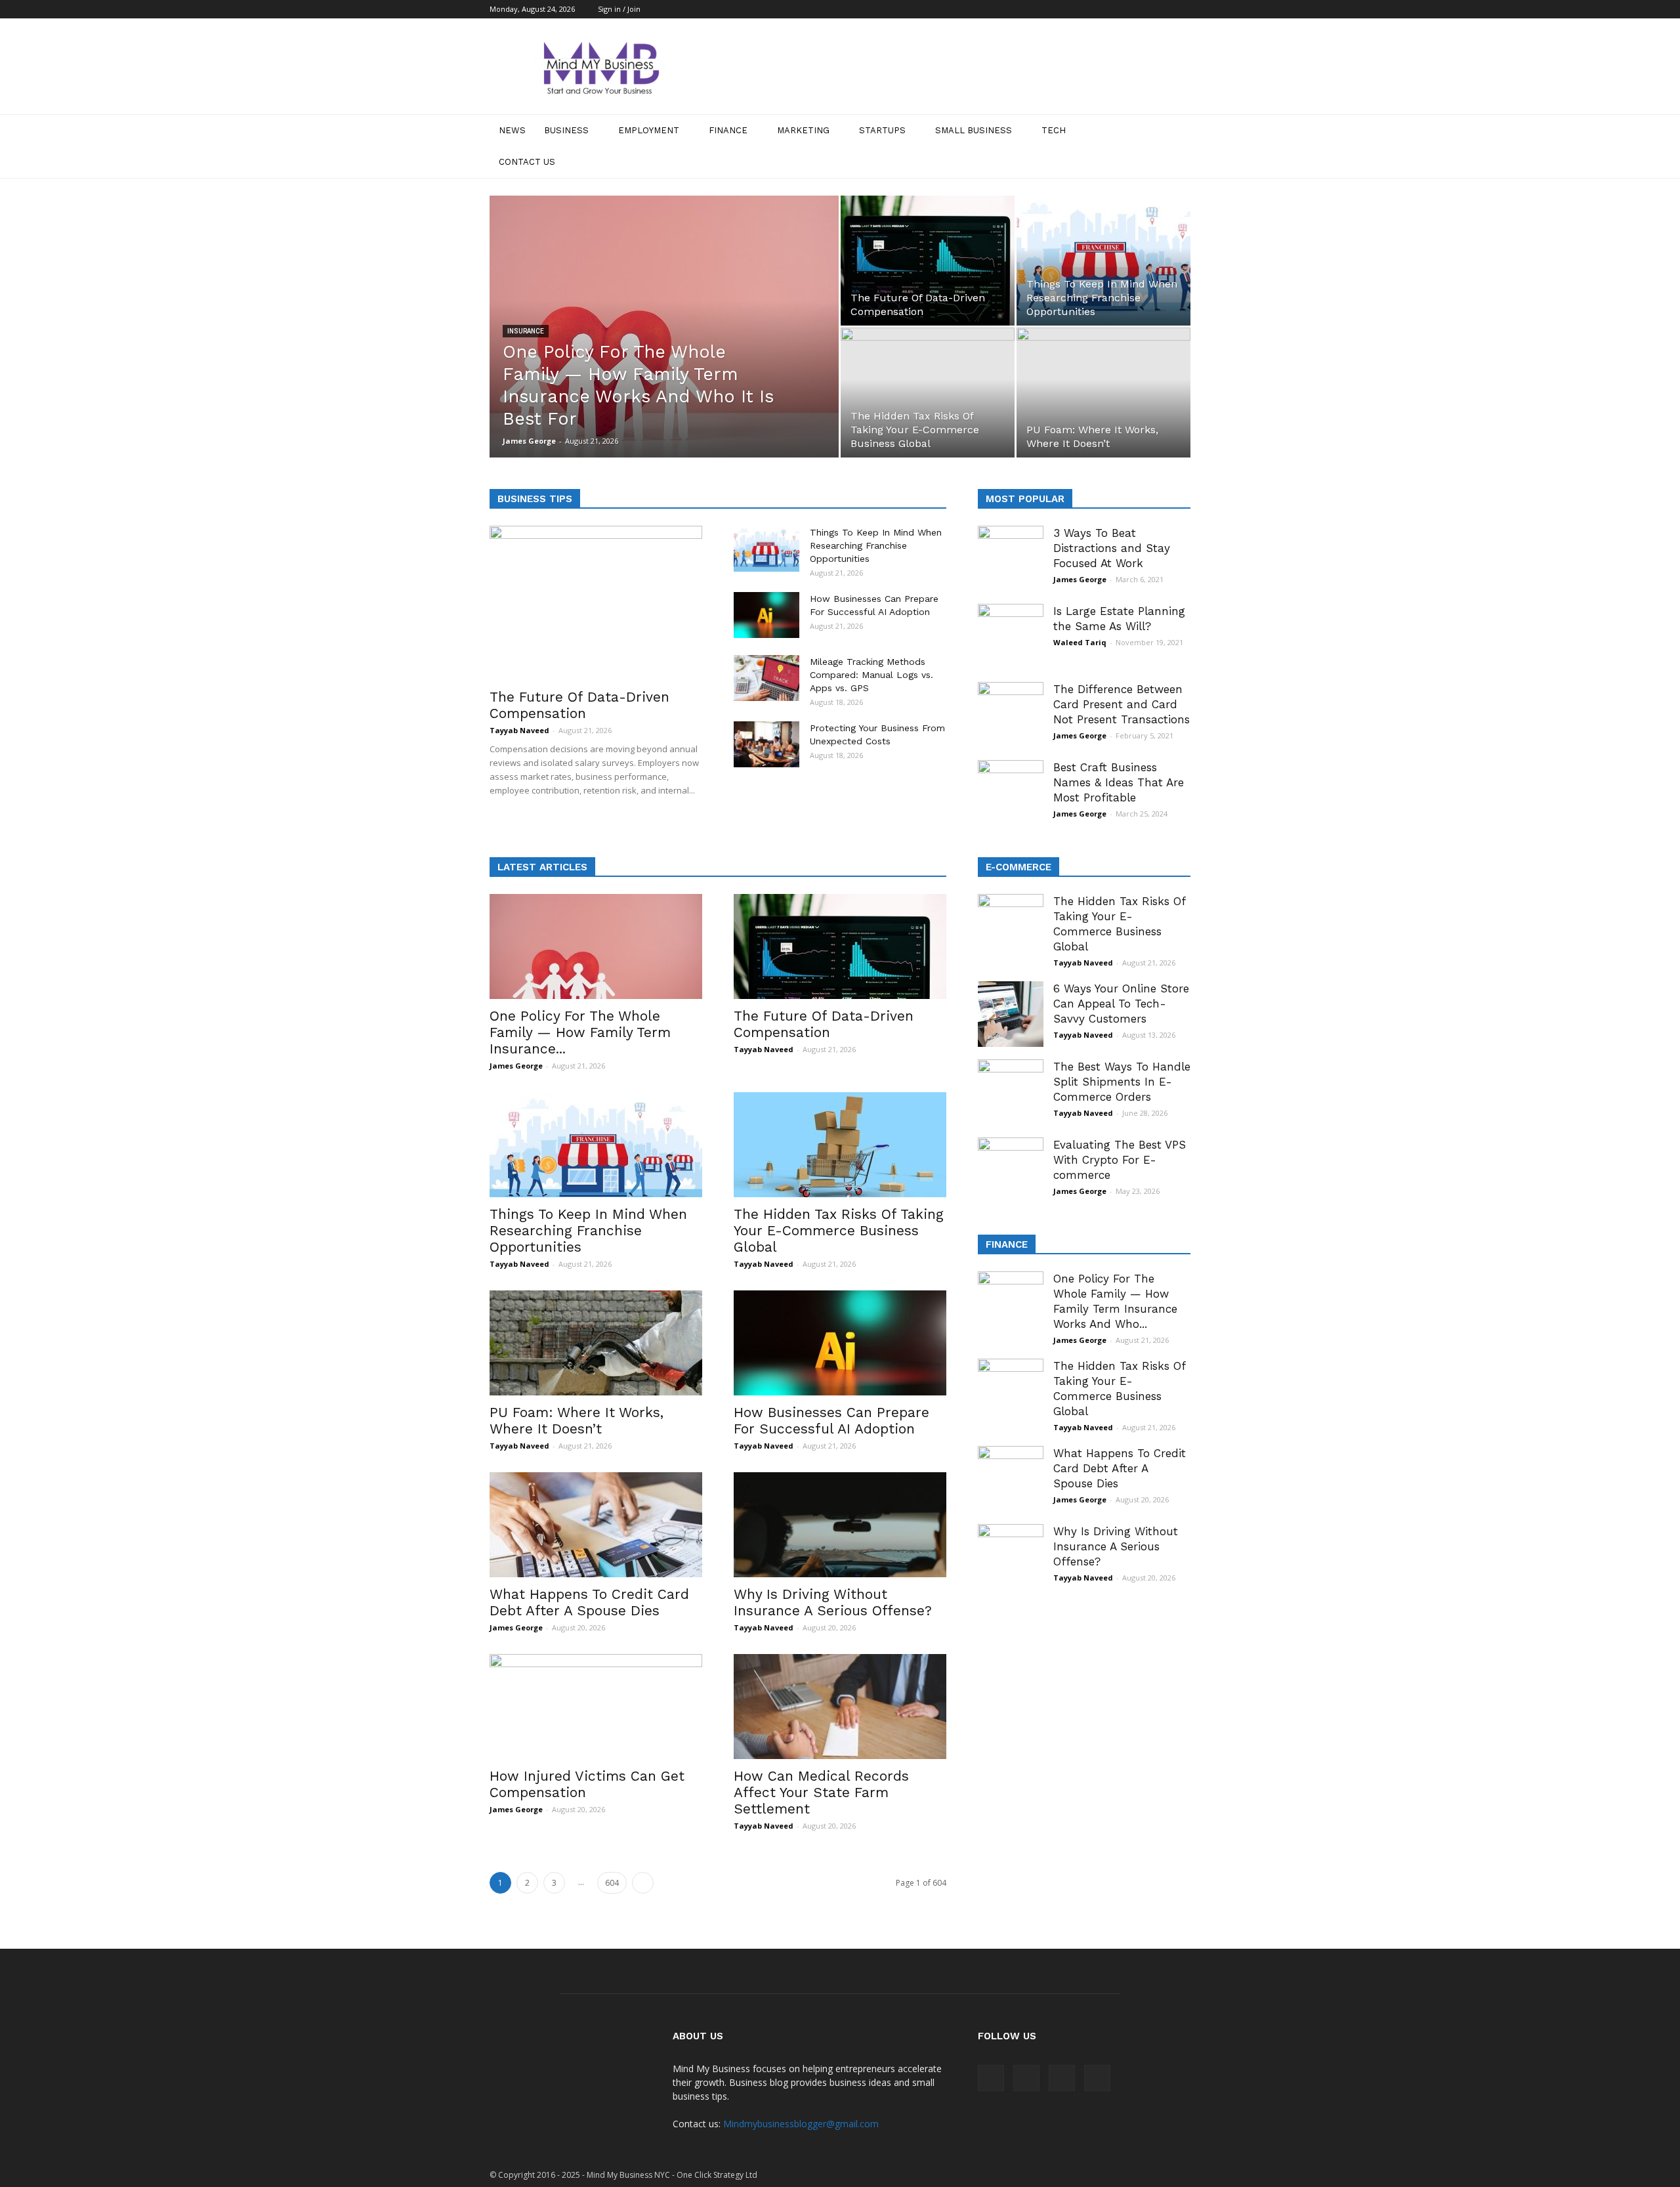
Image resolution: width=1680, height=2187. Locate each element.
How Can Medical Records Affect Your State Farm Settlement (821, 1792)
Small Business (974, 130)
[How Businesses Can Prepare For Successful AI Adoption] (766, 615)
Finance (728, 130)
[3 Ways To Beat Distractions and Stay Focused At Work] (1011, 559)
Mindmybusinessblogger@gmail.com (801, 2124)
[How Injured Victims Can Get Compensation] (596, 1707)
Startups (882, 130)
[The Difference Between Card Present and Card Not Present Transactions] (1011, 715)
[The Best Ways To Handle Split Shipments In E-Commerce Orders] (1011, 1092)
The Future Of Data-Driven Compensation (579, 705)
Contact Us (527, 162)
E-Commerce (1018, 867)
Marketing (803, 130)
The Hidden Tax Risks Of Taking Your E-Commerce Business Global (839, 1230)
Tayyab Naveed (519, 730)
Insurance (526, 331)
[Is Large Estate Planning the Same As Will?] (1011, 637)
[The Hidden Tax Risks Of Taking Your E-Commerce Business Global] (840, 1145)
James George (529, 441)
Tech (1054, 130)
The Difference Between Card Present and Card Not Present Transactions (1122, 704)
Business (566, 130)
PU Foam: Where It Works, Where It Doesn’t (577, 1420)
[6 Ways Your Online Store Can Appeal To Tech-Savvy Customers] (1011, 1014)
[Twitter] (1181, 9)
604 (612, 1883)
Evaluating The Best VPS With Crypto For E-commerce (1120, 1160)
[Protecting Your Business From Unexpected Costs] (766, 744)
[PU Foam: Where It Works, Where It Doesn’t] (596, 1343)
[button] (1175, 146)
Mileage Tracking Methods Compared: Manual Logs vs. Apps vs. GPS (871, 675)
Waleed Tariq (1080, 642)
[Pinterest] (1159, 9)
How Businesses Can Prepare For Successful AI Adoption (831, 1420)
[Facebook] (1116, 9)
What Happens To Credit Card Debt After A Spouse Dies (589, 1602)
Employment (649, 130)
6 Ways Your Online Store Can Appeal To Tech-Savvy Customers (1121, 1004)
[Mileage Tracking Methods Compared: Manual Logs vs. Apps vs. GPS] (766, 678)
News (512, 130)
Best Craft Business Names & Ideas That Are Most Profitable (1119, 782)
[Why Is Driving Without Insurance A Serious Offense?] (840, 1525)
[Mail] (1137, 9)
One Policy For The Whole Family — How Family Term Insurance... (580, 1032)
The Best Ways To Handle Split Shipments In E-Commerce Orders (1122, 1082)
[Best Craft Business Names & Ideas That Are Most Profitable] (1011, 793)
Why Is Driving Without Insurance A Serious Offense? (833, 1602)
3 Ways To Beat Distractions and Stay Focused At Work (1112, 548)
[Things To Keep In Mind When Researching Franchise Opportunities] (1103, 261)
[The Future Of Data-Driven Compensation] (928, 261)
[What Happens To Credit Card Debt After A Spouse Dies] (596, 1525)
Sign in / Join (619, 9)
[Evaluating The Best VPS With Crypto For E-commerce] (1011, 1170)
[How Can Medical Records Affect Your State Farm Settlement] (840, 1707)
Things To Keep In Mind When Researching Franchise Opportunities (876, 545)
